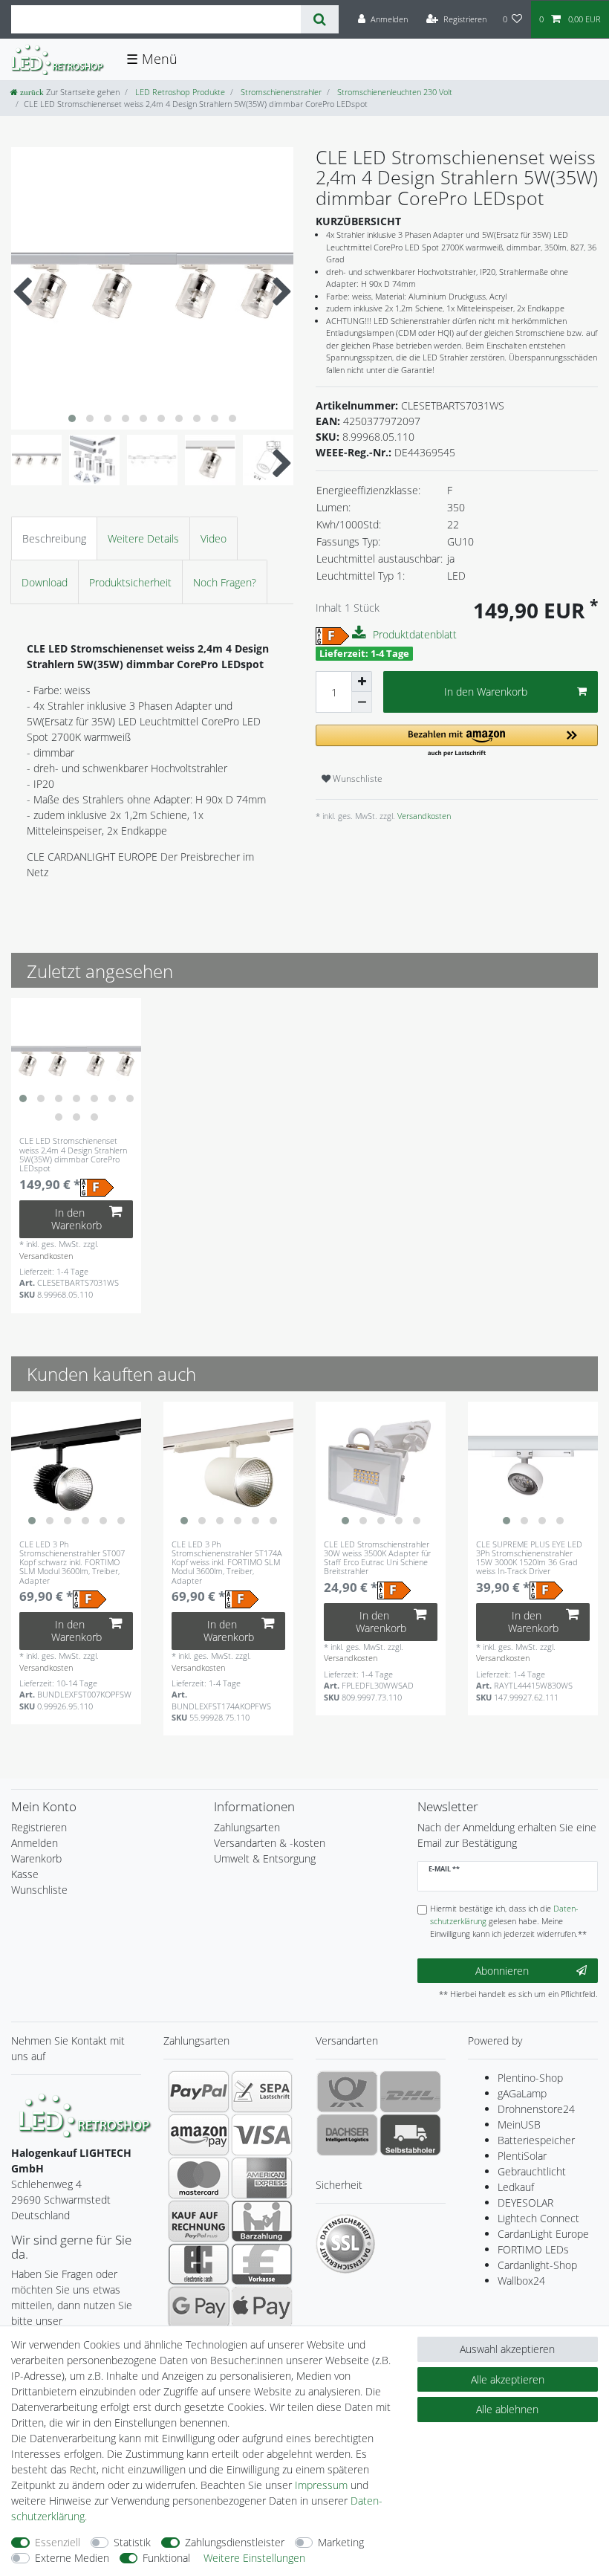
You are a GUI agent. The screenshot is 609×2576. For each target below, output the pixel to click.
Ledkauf (516, 2187)
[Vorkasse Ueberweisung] (262, 2264)
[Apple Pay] (262, 2307)
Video (214, 538)
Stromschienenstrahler (280, 92)
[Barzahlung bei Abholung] (262, 2221)
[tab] (54, 538)
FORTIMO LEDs (533, 2249)
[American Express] (262, 2178)
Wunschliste (356, 779)
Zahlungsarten (247, 1827)
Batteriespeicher (536, 2140)
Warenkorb (36, 1858)
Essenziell (58, 2542)
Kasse (25, 1874)
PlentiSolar (522, 2156)
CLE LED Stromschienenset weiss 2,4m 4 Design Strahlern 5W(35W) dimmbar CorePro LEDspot (73, 1155)
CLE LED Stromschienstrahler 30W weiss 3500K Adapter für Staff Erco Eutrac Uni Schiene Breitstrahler (377, 1558)
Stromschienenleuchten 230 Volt (394, 92)
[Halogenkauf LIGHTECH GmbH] (85, 2114)
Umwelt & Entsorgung (265, 1858)
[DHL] (410, 2091)
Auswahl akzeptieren (507, 2349)
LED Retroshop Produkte (179, 92)
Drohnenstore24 (536, 2109)
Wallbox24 (521, 2281)
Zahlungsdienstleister (235, 2542)
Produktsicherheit (130, 582)
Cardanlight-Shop (537, 2265)
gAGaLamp (522, 2093)
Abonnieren (502, 1971)
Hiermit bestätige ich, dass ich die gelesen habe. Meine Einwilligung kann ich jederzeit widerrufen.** (508, 1921)
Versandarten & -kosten (270, 1843)
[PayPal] (199, 2091)
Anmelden (35, 1843)
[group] (76, 1063)
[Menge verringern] (362, 702)
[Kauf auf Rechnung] (199, 2221)
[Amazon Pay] (199, 2135)
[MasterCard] (199, 2178)
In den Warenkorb (486, 692)
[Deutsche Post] (347, 2091)
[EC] (199, 2264)
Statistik (132, 2542)
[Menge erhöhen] (362, 682)
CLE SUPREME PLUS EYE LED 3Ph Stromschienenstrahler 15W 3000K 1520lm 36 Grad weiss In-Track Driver (529, 1558)
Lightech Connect (538, 2218)
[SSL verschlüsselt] (345, 2244)
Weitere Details (143, 538)
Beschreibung (54, 538)
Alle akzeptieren (508, 2379)
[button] (457, 741)
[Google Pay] (199, 2307)
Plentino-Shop (530, 2078)
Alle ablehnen (507, 2409)
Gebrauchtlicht (532, 2171)
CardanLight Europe (543, 2234)
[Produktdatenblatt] (361, 633)
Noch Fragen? (225, 582)
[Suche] (320, 19)
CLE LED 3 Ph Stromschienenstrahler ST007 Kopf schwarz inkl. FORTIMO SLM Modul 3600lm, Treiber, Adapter (72, 1562)
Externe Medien (72, 2558)
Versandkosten (423, 816)
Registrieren (39, 1827)
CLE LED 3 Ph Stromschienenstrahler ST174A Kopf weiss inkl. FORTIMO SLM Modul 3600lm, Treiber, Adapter (227, 1562)
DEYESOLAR (525, 2203)
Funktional (166, 2558)
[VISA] (262, 2135)
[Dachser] (347, 2135)
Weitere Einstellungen (254, 2558)
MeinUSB (519, 2124)
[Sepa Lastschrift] (262, 2091)
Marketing (341, 2542)
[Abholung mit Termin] (410, 2135)
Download (45, 582)
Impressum (321, 2485)
